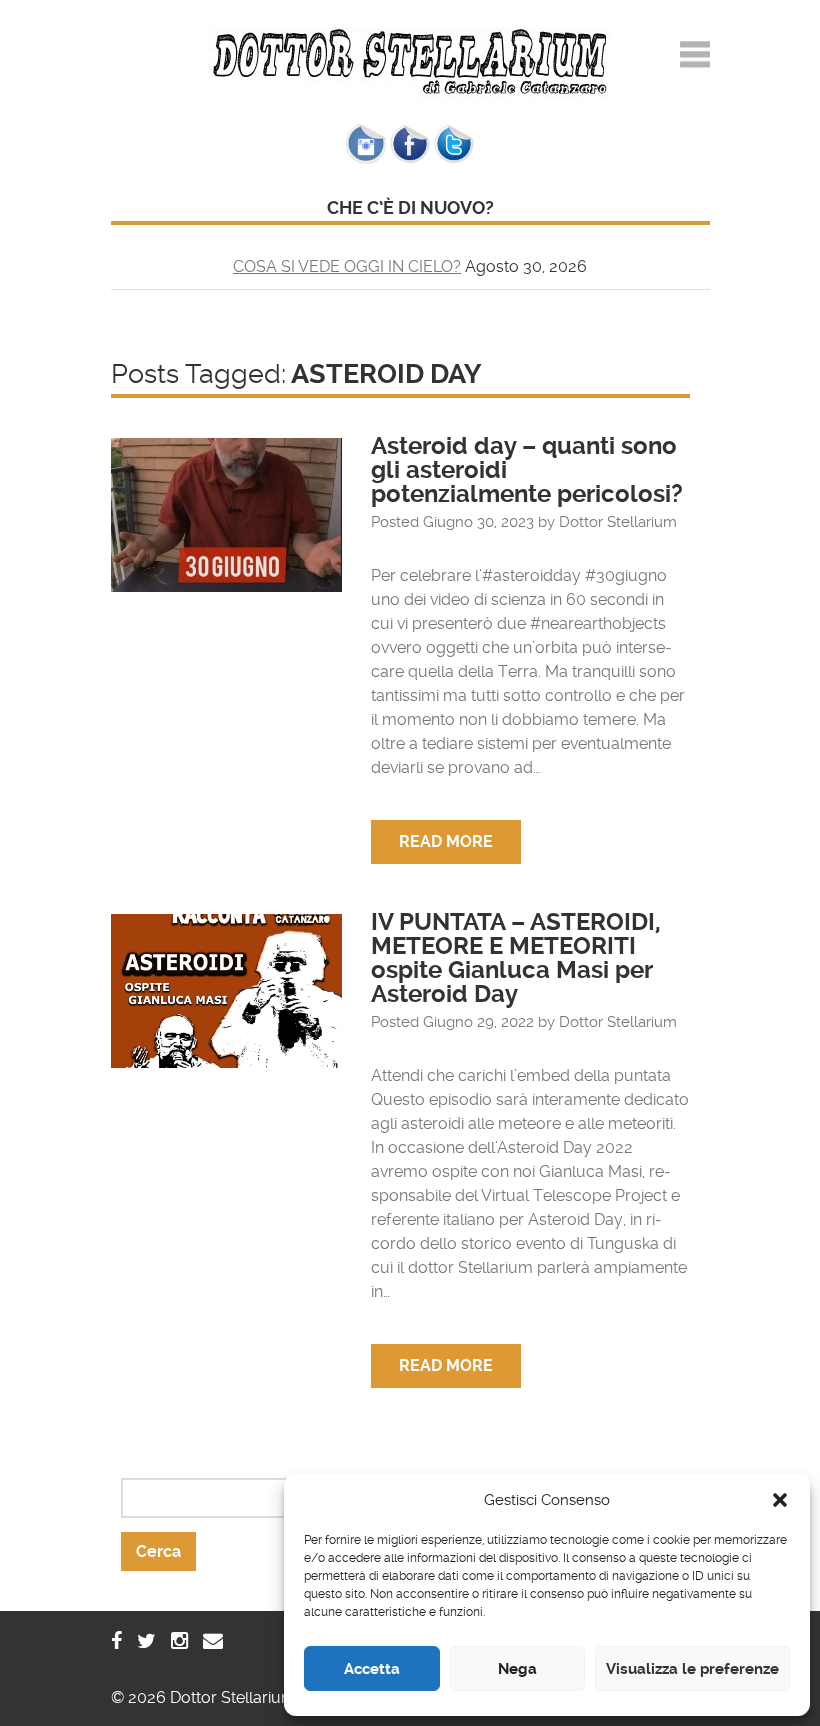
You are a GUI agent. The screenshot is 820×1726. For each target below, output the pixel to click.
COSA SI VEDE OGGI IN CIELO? (347, 266)
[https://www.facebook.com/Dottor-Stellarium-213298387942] (116, 1641)
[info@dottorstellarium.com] (213, 1641)
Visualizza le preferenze (692, 1669)
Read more (446, 841)
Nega (517, 1669)
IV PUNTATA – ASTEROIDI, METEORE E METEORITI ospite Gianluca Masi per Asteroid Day (516, 958)
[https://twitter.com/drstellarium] (146, 1641)
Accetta (372, 1669)
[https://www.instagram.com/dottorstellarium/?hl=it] (179, 1641)
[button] (780, 1500)
